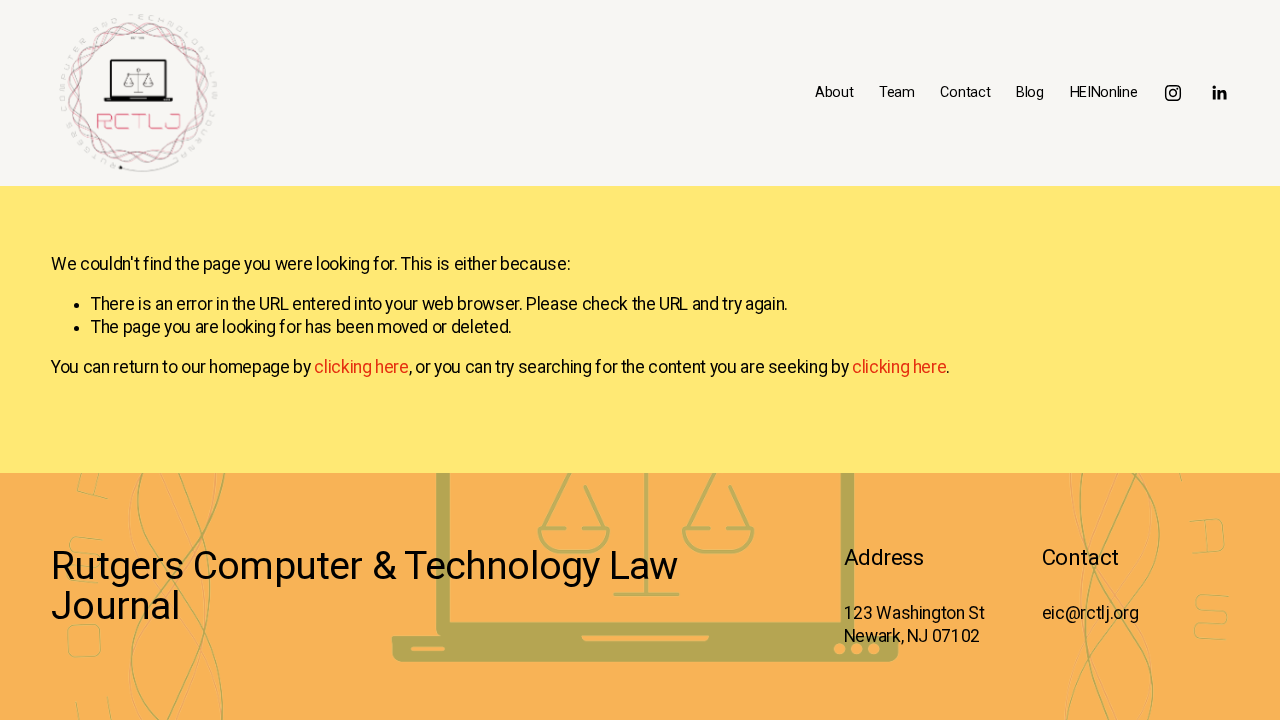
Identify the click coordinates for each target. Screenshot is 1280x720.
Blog (1030, 92)
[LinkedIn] (1219, 93)
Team (897, 92)
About (834, 92)
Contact (965, 92)
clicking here (361, 367)
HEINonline (1104, 92)
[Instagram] (1173, 93)
